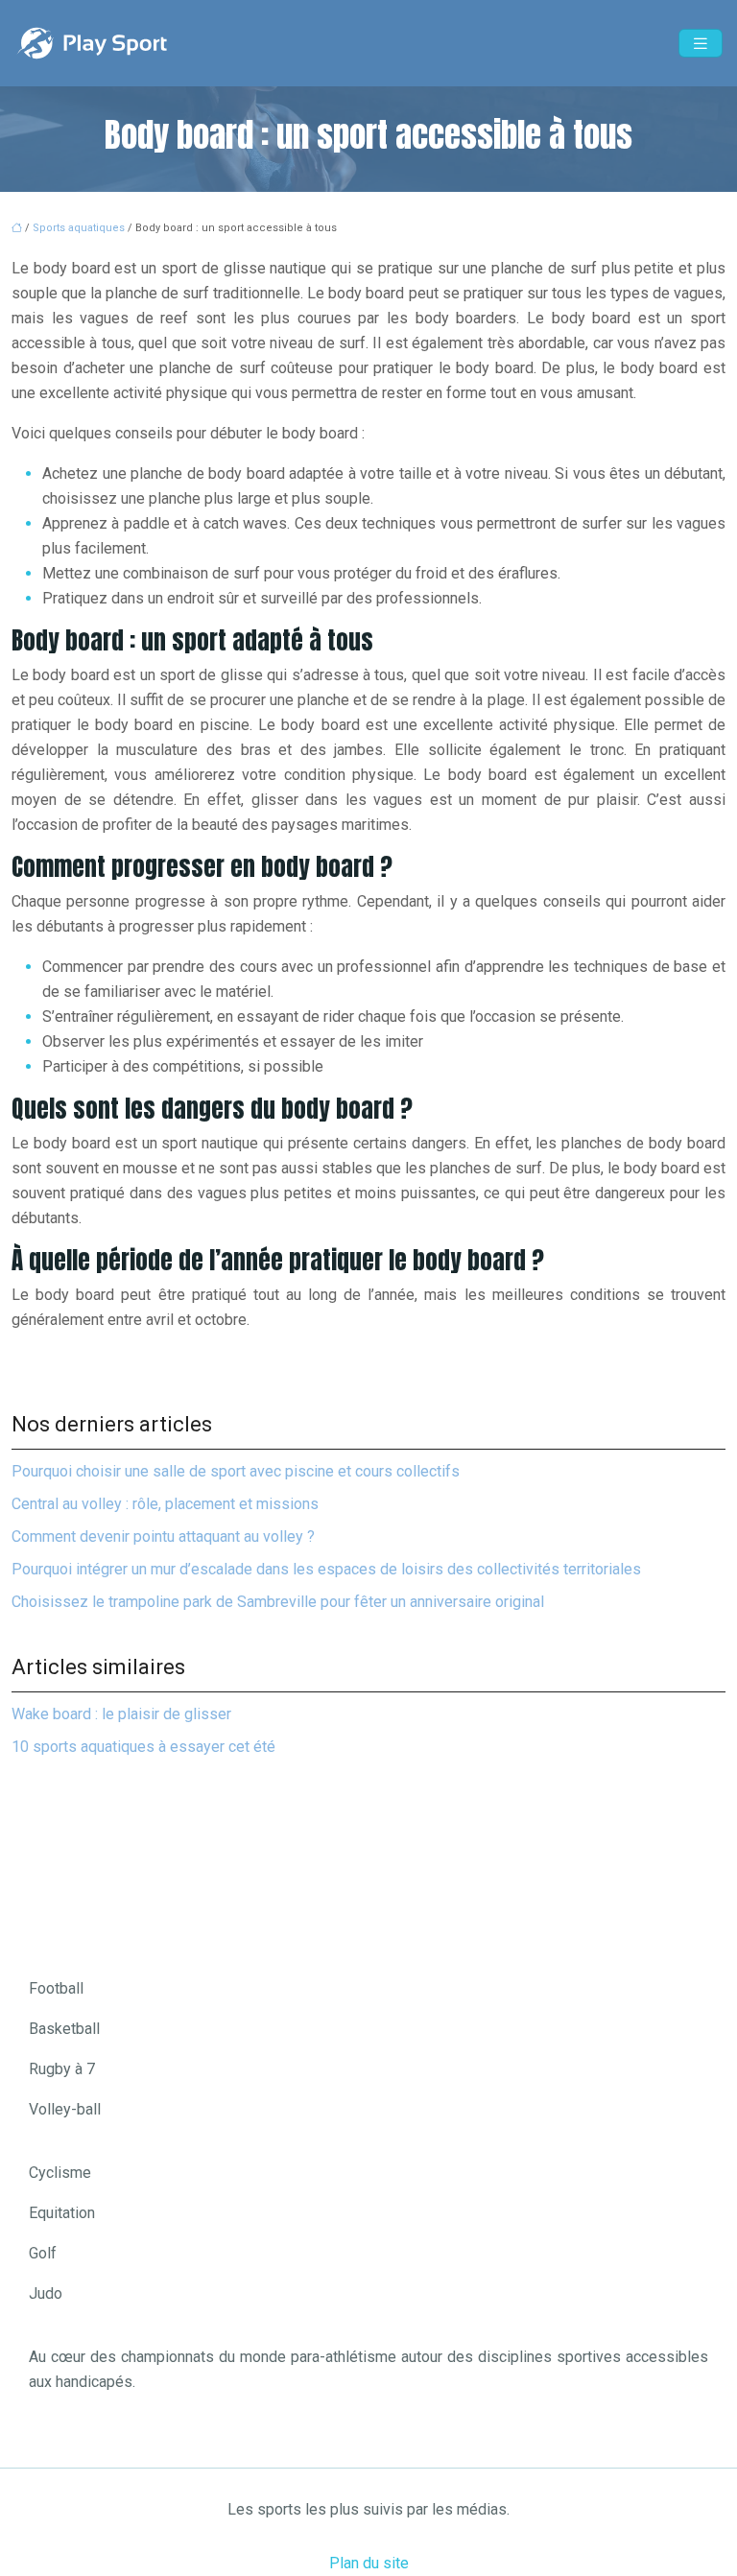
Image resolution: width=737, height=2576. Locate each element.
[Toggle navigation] (701, 44)
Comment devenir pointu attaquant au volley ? (163, 1536)
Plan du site (369, 2563)
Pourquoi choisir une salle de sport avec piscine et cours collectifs (236, 1471)
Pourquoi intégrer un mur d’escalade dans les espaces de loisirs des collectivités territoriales (326, 1569)
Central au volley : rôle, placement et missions (165, 1504)
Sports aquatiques (79, 228)
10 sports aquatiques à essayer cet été (143, 1747)
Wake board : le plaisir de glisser (121, 1714)
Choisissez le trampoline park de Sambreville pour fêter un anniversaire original (278, 1602)
